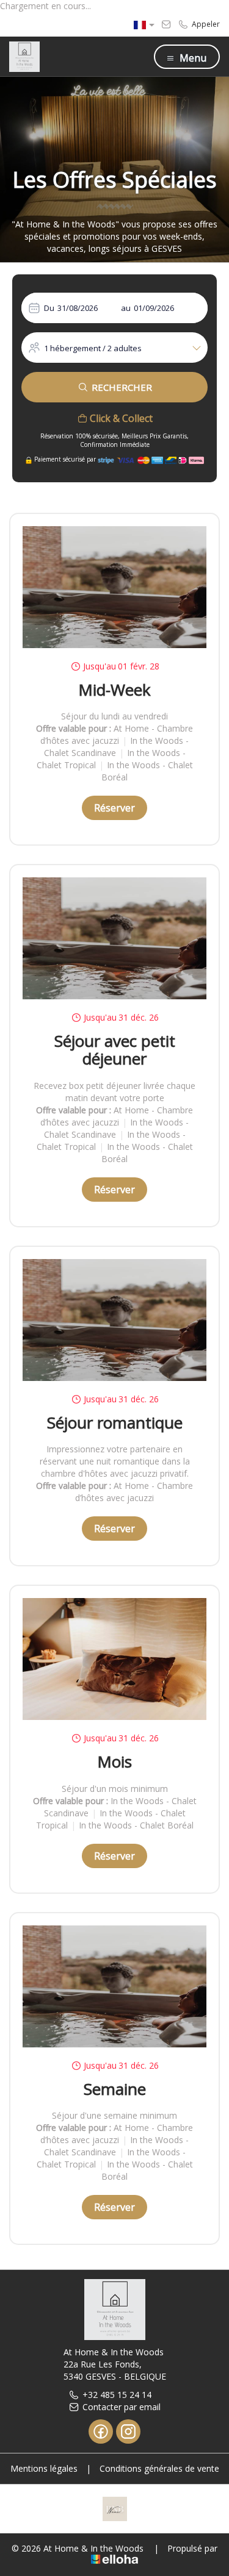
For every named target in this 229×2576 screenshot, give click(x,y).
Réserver (114, 808)
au (126, 308)
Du (49, 308)
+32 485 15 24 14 (117, 2395)
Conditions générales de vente (159, 2468)
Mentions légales (44, 2468)
